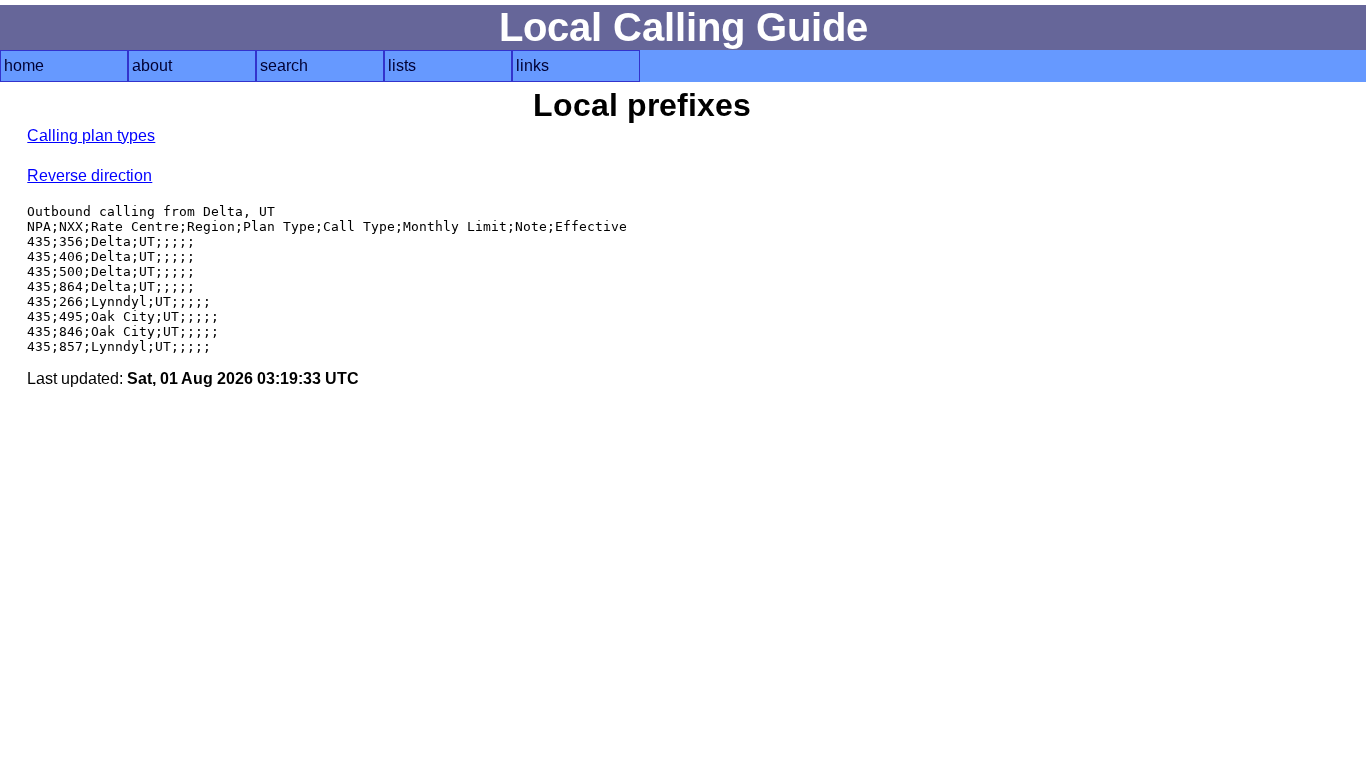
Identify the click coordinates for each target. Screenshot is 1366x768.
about (152, 65)
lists (402, 65)
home (24, 65)
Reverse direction (89, 175)
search (284, 65)
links (532, 65)
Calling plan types (91, 135)
